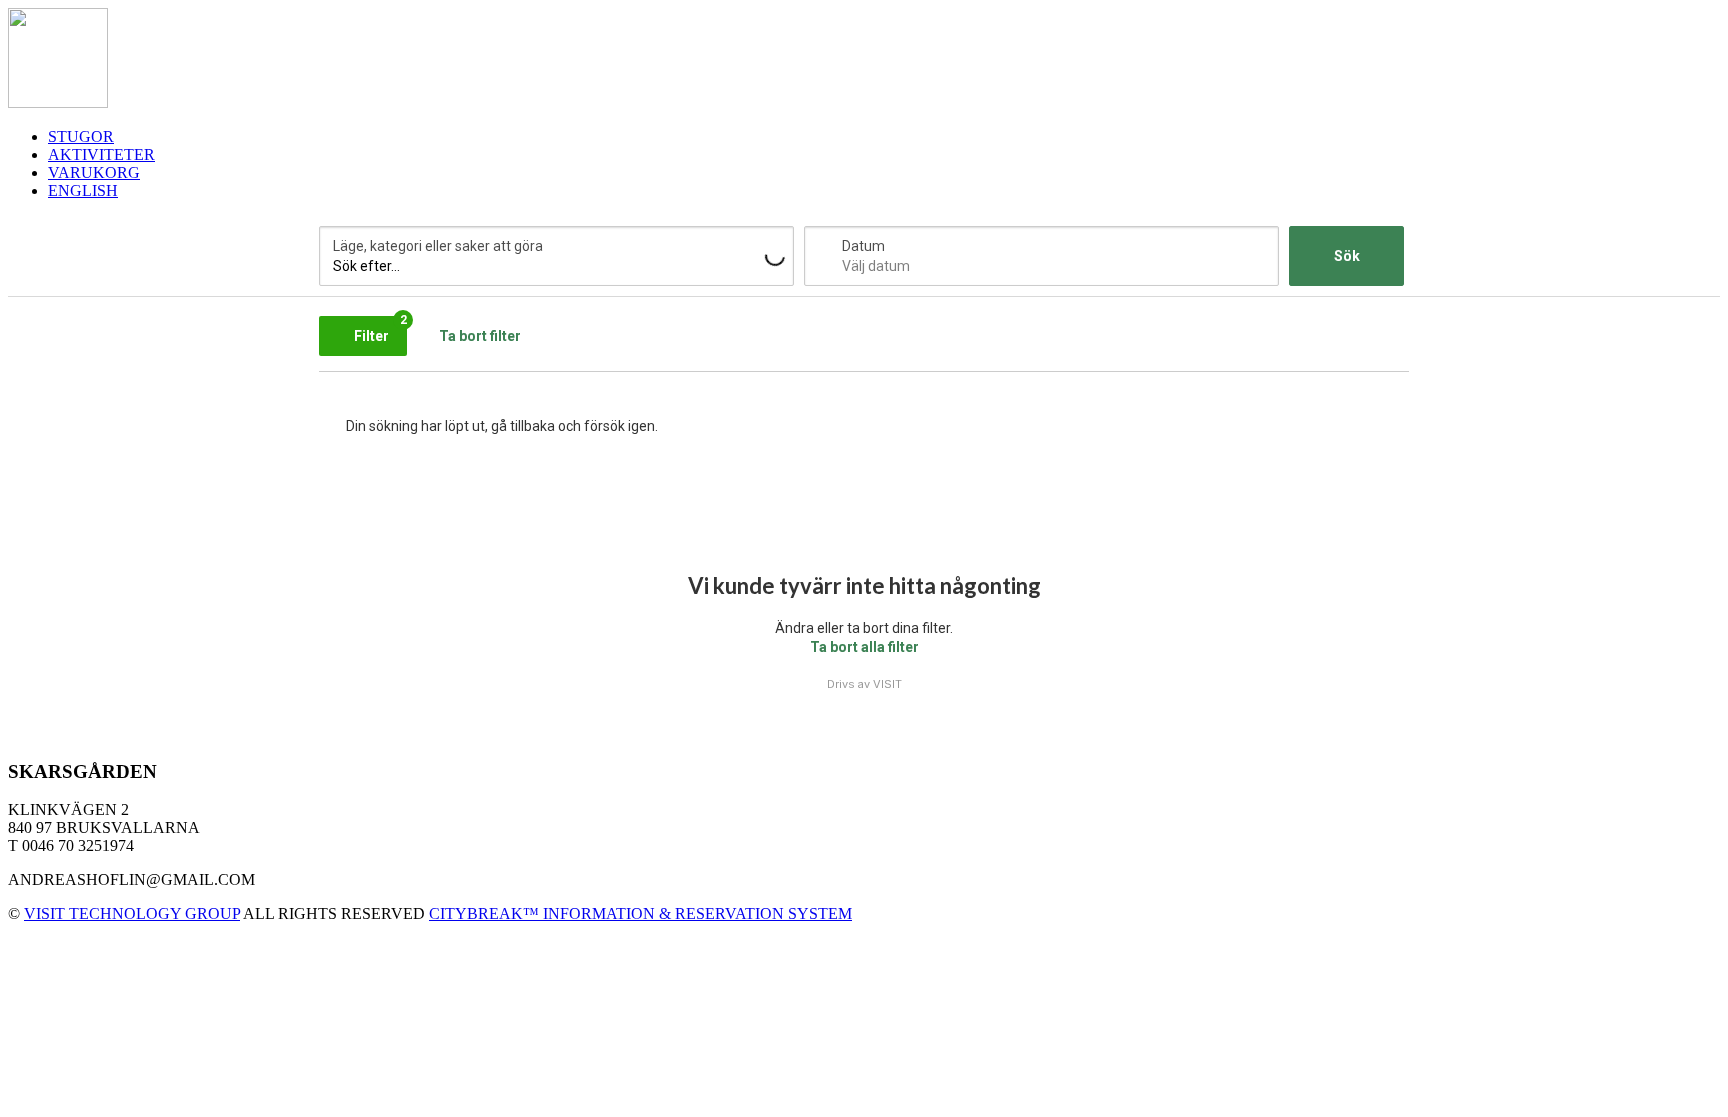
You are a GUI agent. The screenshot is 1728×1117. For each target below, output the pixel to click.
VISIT (887, 684)
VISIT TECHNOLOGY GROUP (132, 913)
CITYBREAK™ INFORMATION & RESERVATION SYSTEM (640, 913)
